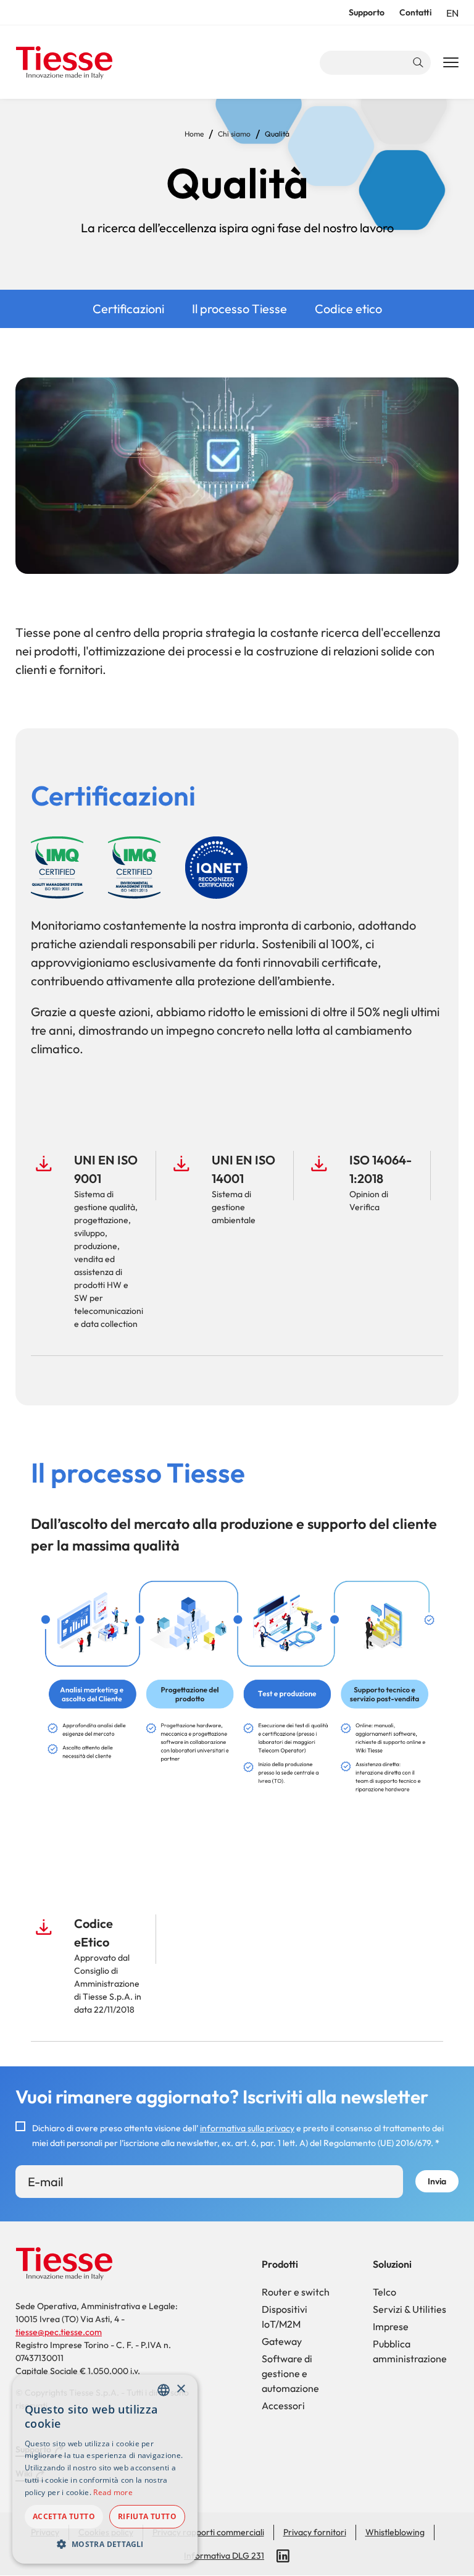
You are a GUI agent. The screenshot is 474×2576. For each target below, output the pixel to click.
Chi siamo (234, 134)
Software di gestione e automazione (290, 2373)
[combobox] (164, 2390)
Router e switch (296, 2292)
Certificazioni (128, 309)
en (452, 13)
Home (194, 134)
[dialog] (105, 2469)
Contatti (415, 12)
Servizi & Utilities (410, 2309)
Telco (385, 2292)
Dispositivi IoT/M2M (285, 2317)
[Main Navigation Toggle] (451, 63)
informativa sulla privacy (247, 2128)
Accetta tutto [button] (64, 2516)
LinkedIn (283, 2556)
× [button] (181, 2389)
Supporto (367, 12)
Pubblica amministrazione (410, 2351)
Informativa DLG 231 (224, 2556)
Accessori (283, 2406)
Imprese (391, 2326)
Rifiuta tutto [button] (147, 2516)
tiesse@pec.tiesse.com (59, 2332)
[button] (105, 2544)
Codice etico (348, 309)
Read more (113, 2492)
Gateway (282, 2341)
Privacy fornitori (315, 2532)
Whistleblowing (395, 2532)
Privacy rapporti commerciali (208, 2532)
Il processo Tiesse (239, 309)
